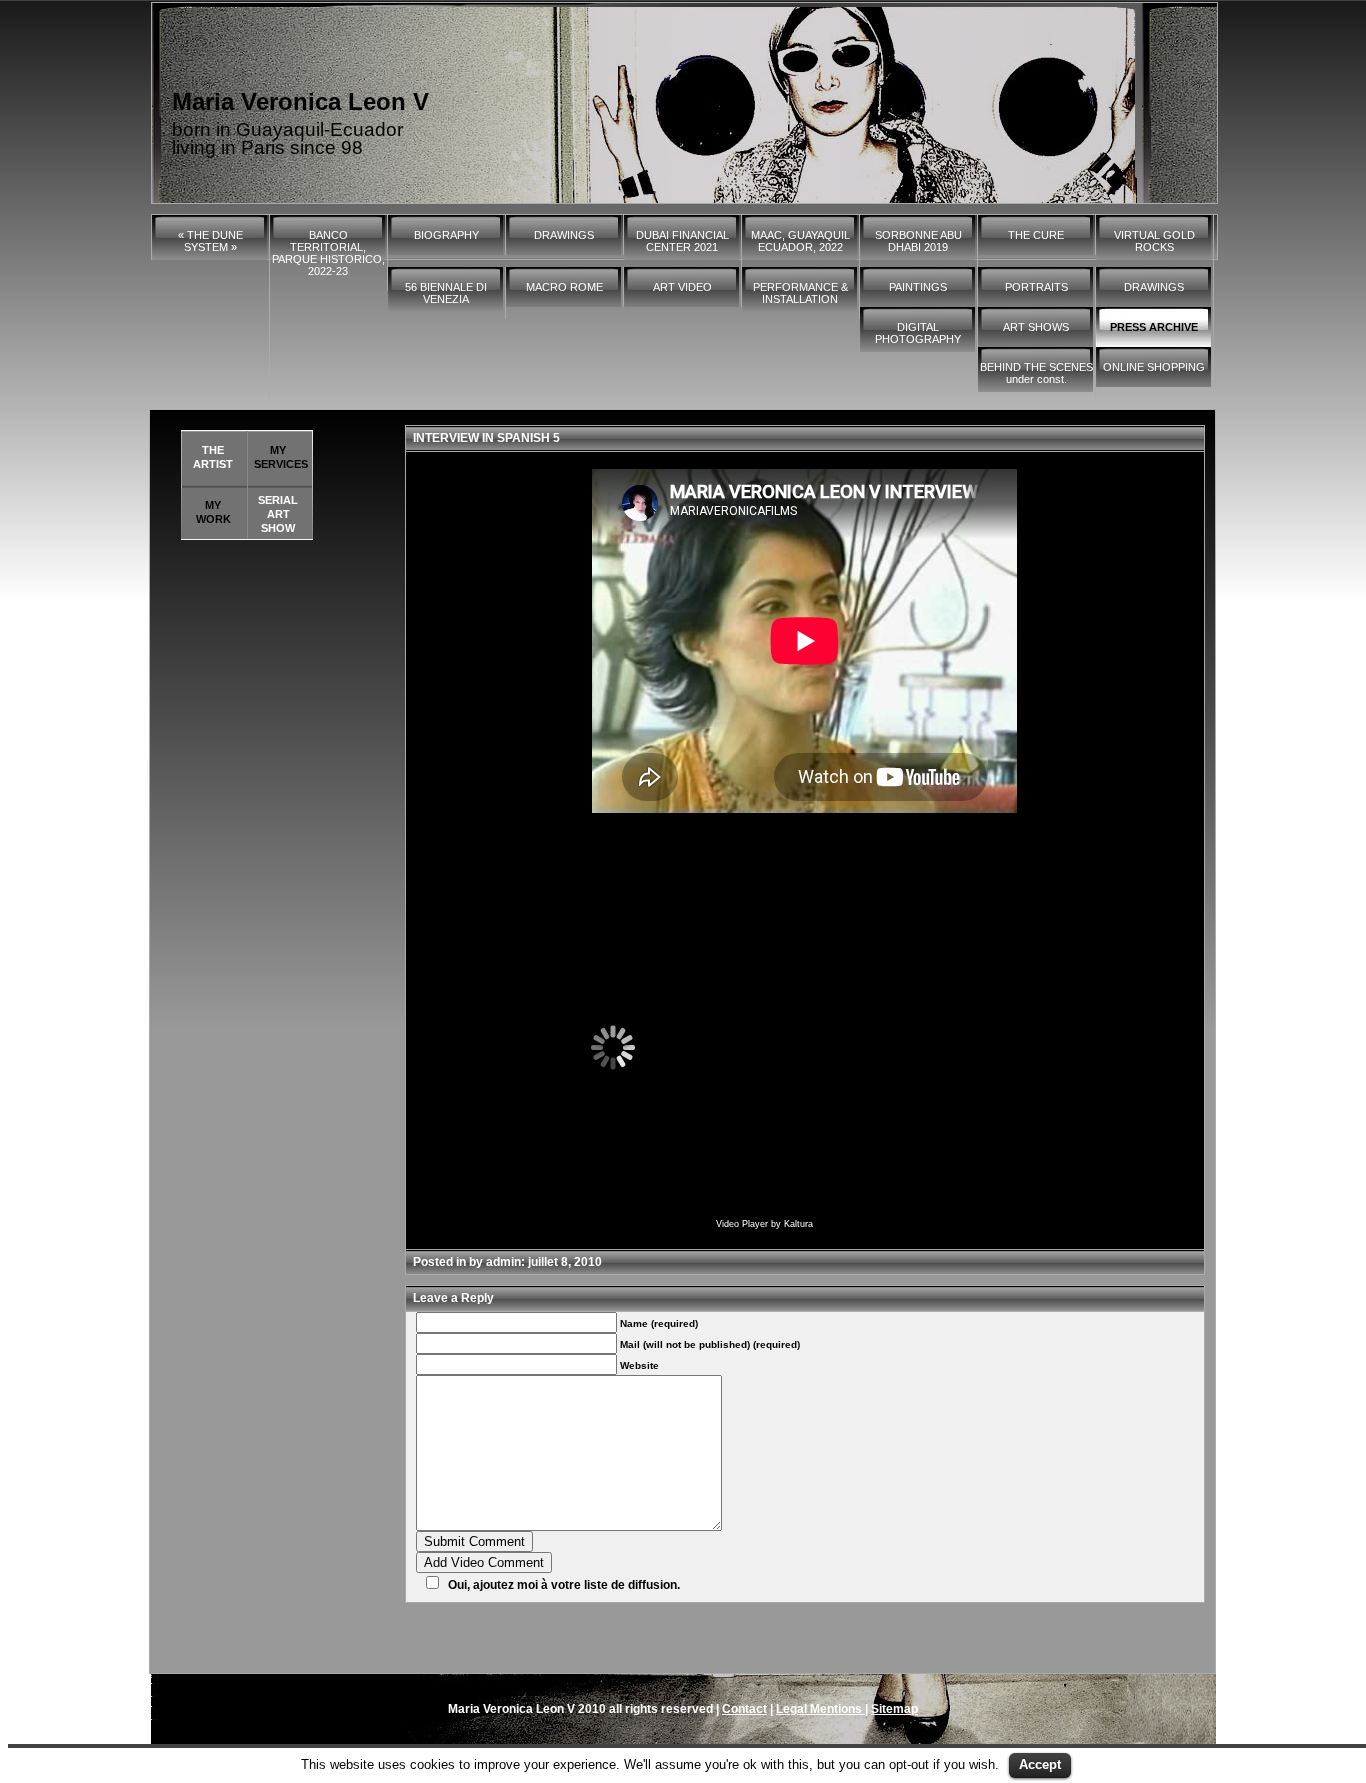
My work (213, 512)
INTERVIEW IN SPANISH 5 (486, 438)
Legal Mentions (820, 1709)
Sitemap (894, 1709)
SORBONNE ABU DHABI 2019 (918, 241)
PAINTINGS (918, 287)
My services (281, 457)
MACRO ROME (564, 287)
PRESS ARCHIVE (1154, 327)
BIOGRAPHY (446, 235)
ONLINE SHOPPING (1154, 367)
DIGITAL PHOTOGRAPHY (918, 333)
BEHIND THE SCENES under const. (1036, 373)
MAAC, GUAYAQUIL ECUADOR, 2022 (800, 241)
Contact (744, 1709)
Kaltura (798, 1224)
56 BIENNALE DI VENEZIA (446, 293)
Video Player (742, 1224)
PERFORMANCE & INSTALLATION (800, 293)
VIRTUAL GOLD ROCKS (1154, 241)
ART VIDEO (682, 287)
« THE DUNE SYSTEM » (210, 241)
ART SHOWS (1036, 327)
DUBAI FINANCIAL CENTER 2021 (682, 241)
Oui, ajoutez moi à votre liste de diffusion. (564, 1585)
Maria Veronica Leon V (300, 101)
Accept (1040, 1764)
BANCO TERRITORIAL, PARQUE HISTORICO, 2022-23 (328, 253)
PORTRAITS (1036, 287)
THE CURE (1036, 235)
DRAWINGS (564, 235)
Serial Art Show (278, 514)
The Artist (213, 457)
